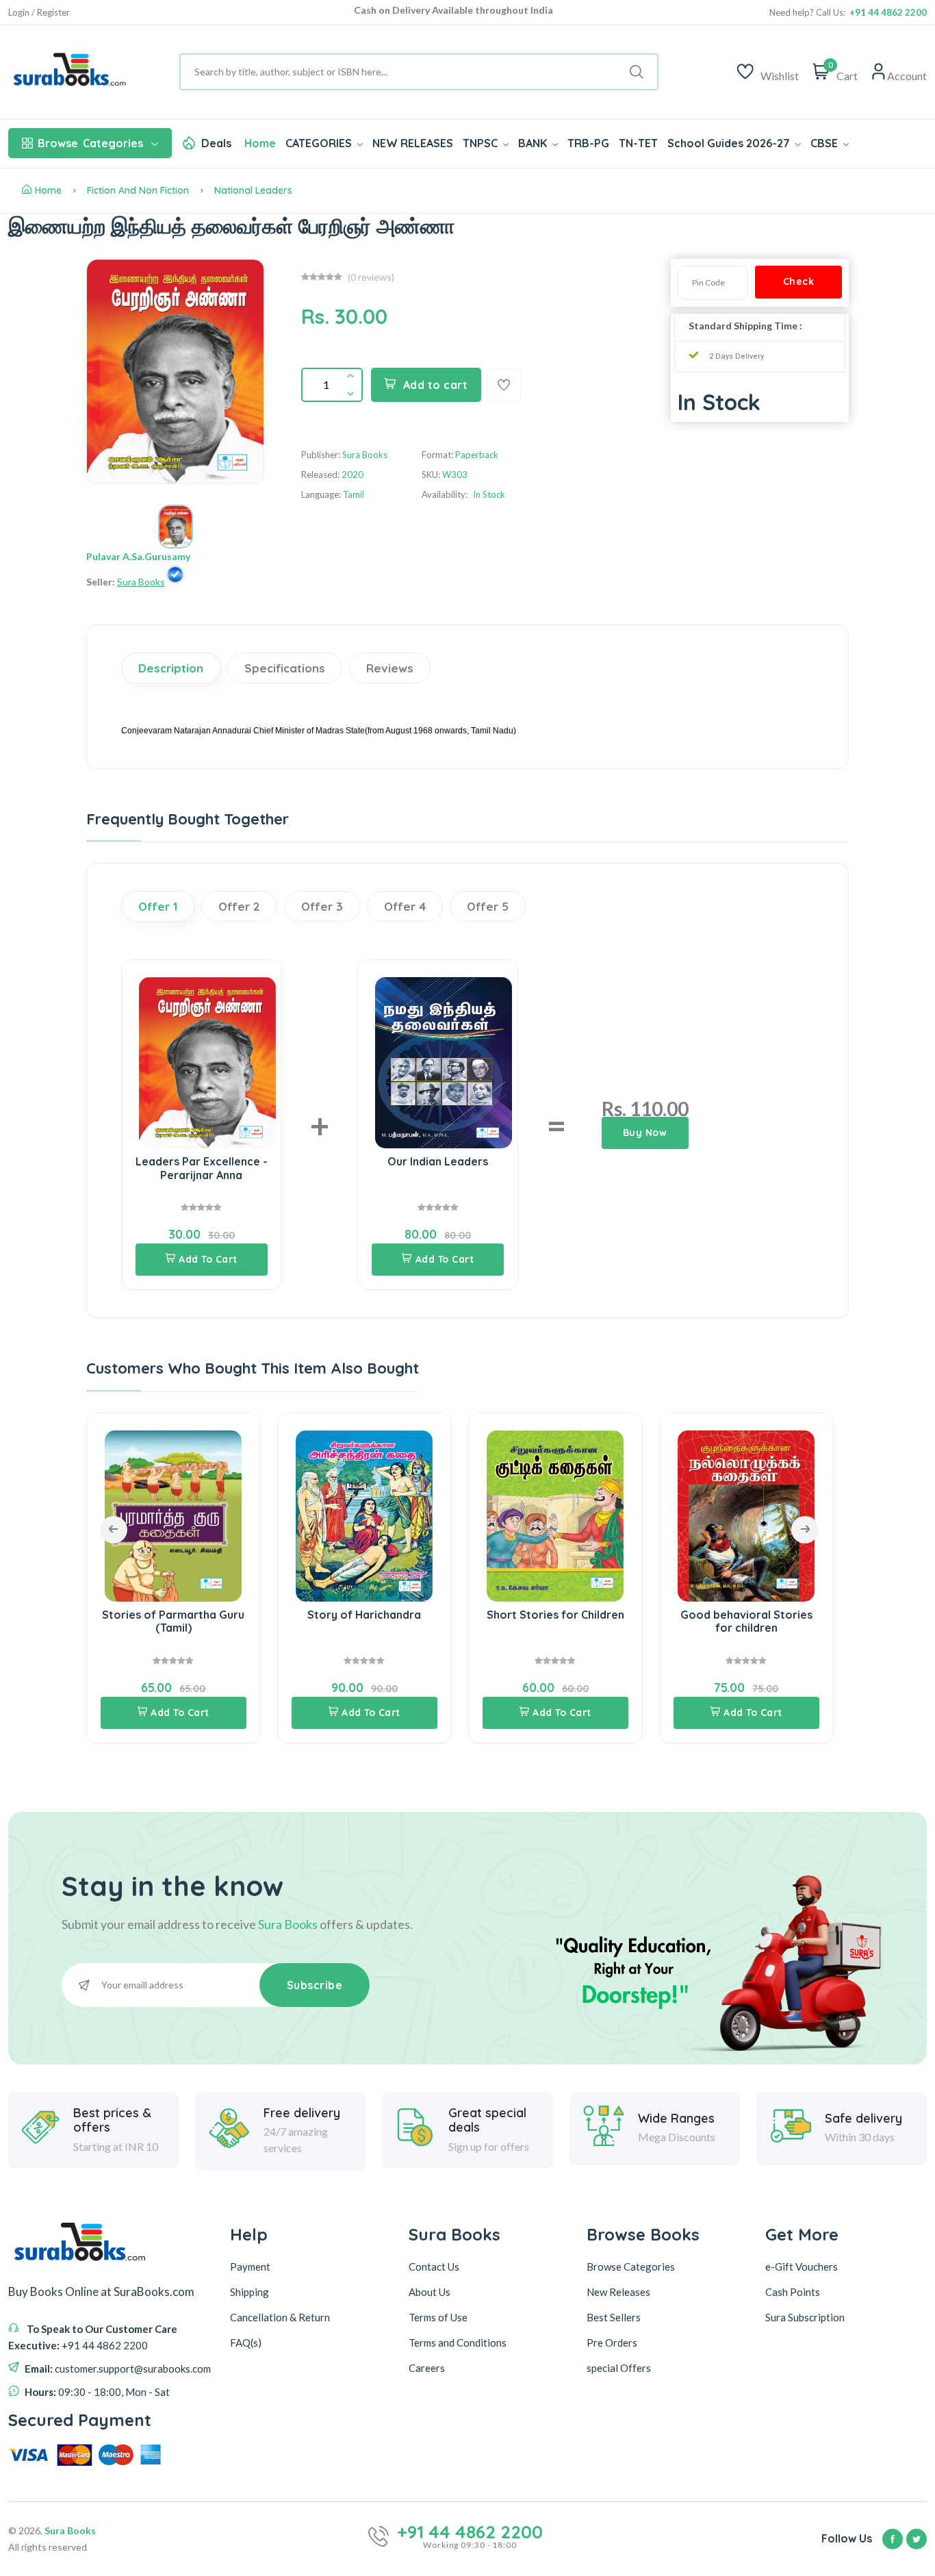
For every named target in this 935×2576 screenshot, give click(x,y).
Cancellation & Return (280, 2317)
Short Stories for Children (555, 1615)
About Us (430, 2292)
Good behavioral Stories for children (746, 1621)
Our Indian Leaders (438, 1161)
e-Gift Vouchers (802, 2266)
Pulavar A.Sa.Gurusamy (138, 556)
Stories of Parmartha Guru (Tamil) (173, 1621)
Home (260, 143)
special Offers (619, 2368)
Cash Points (793, 2292)
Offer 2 (239, 906)
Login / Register (39, 13)
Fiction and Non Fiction (138, 190)
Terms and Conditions (458, 2343)
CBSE (825, 143)
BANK (534, 143)
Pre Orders (612, 2343)
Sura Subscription (805, 2317)
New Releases (618, 2292)
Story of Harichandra (364, 1615)
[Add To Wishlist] (504, 385)
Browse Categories (631, 2266)
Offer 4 (405, 906)
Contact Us (434, 2266)
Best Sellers (614, 2317)
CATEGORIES (320, 143)
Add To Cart (208, 1259)
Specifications (285, 668)
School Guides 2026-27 (730, 143)
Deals (216, 143)
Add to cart (436, 385)
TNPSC (482, 143)
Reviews (390, 668)
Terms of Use (438, 2317)
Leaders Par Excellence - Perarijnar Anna (202, 1168)
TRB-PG (588, 143)
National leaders (253, 190)
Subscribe (315, 1985)
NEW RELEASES (413, 143)
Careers (427, 2368)
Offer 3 (322, 906)
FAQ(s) (246, 2343)
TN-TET (638, 143)
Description (171, 668)
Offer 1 (158, 906)
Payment (250, 2266)
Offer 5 (488, 906)
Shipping (249, 2292)
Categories (90, 143)
